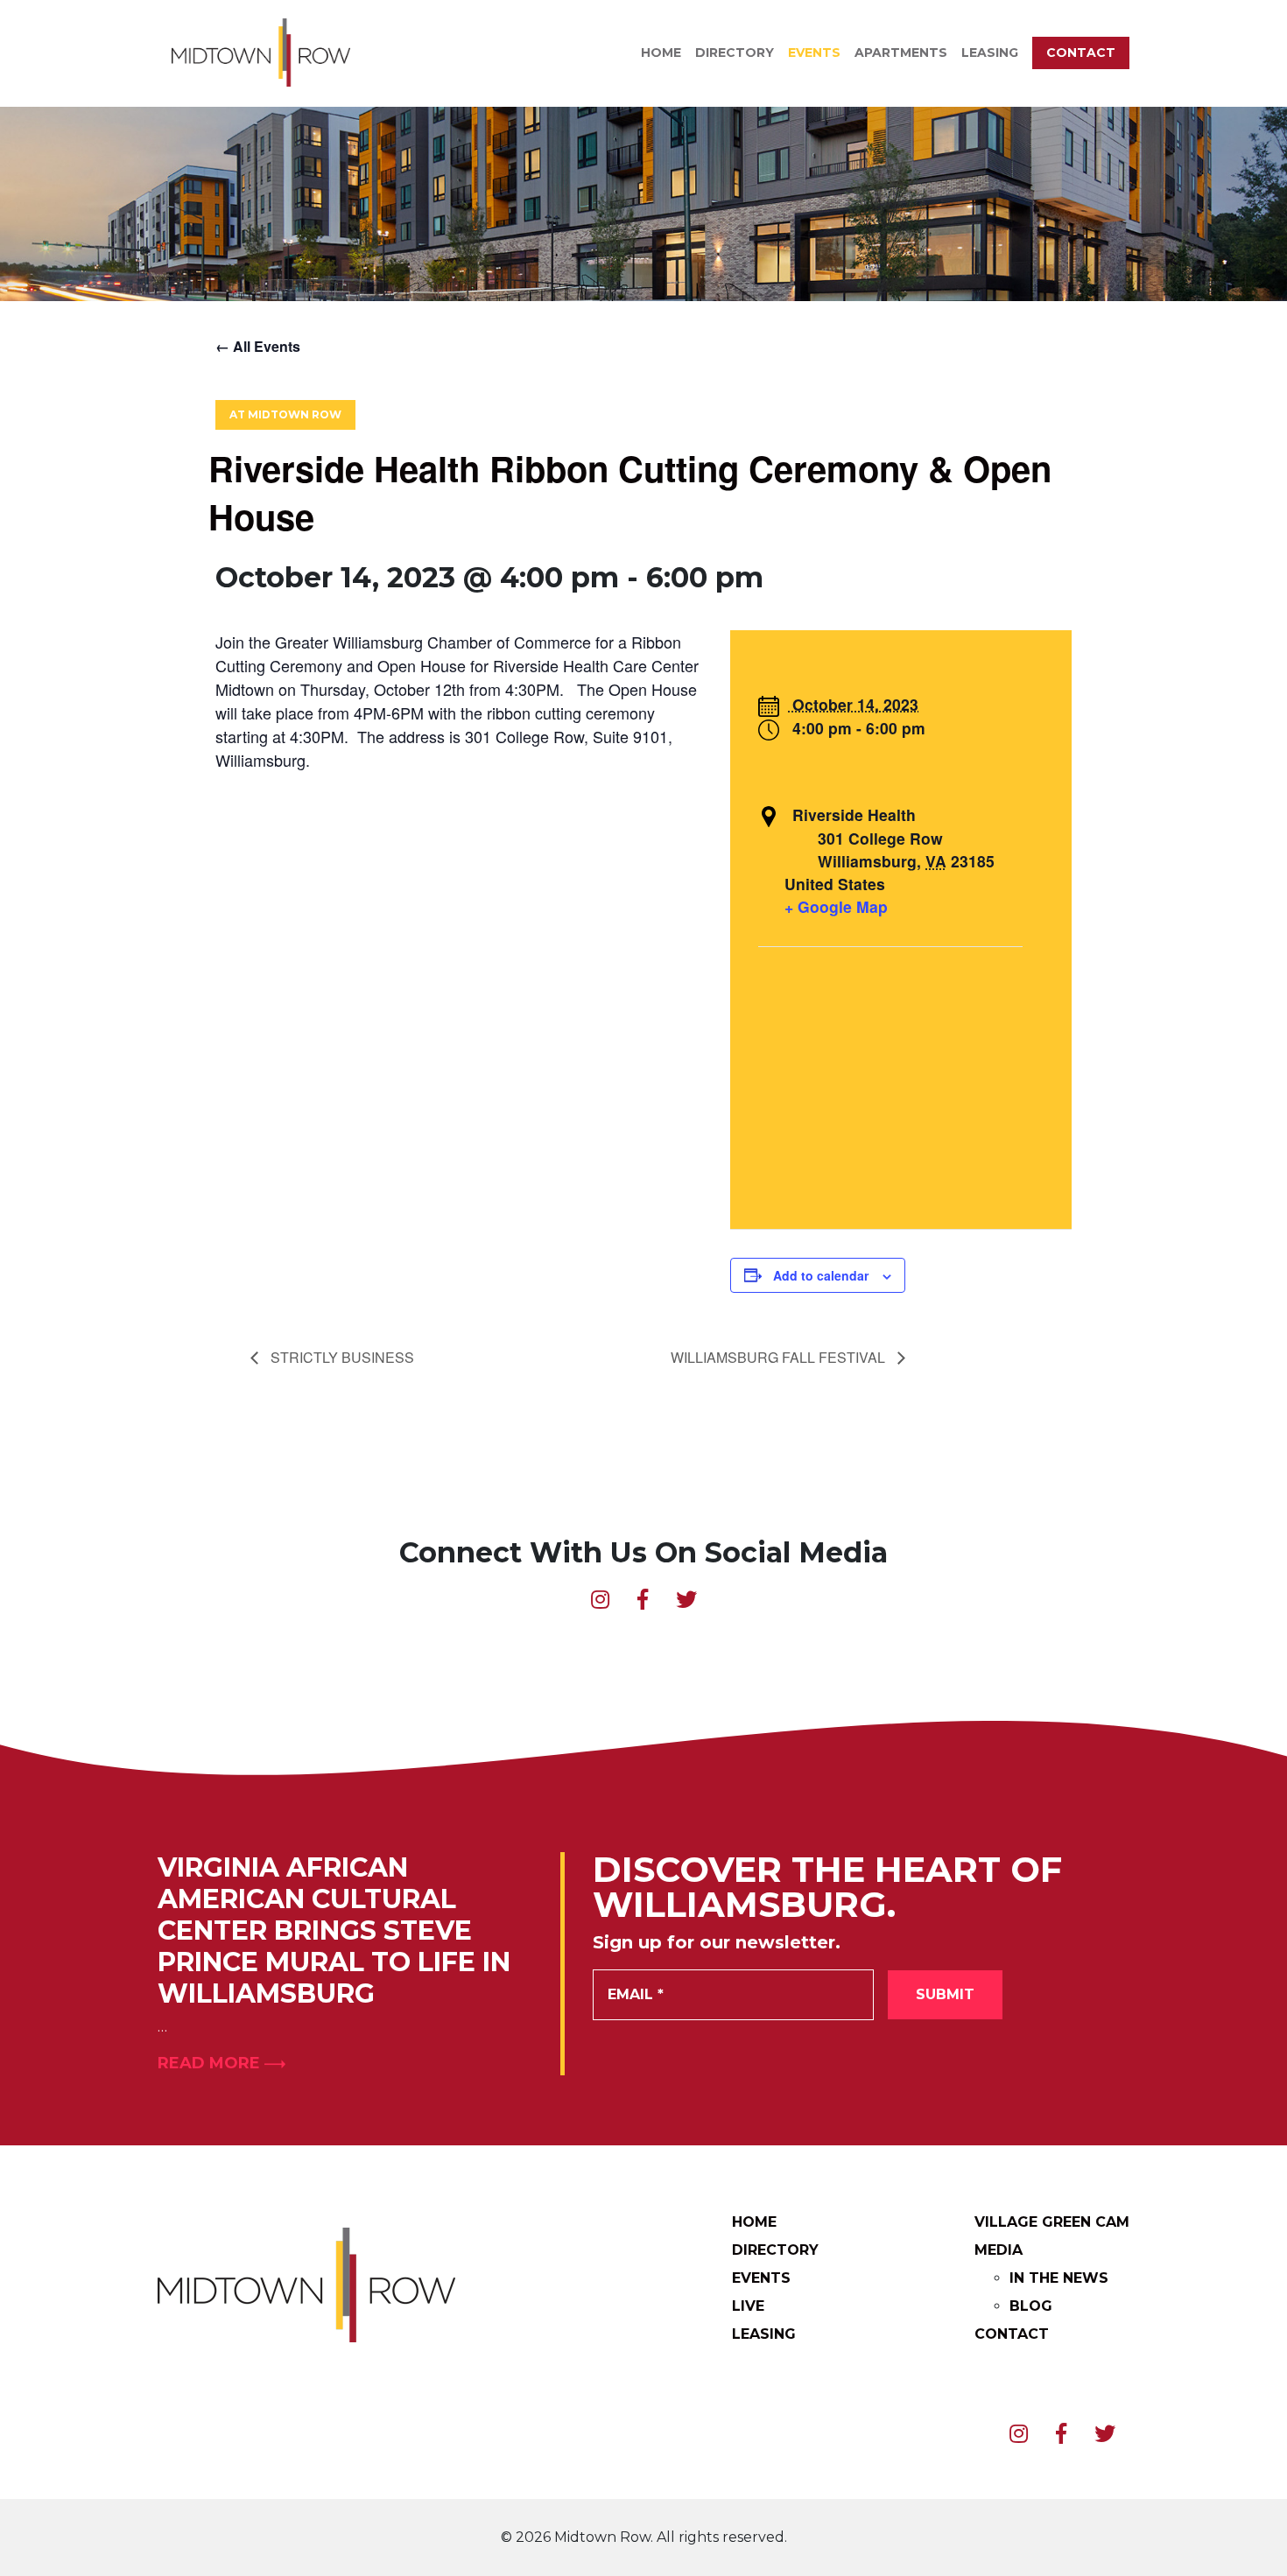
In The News (1059, 2278)
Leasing (990, 53)
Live (748, 2306)
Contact (1081, 53)
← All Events (258, 346)
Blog (1031, 2306)
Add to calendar (821, 1275)
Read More (211, 2063)
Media (999, 2250)
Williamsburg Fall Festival (780, 1357)
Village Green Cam (1052, 2222)
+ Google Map (836, 906)
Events (814, 53)
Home (661, 53)
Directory (735, 53)
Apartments (901, 53)
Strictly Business (341, 1357)
